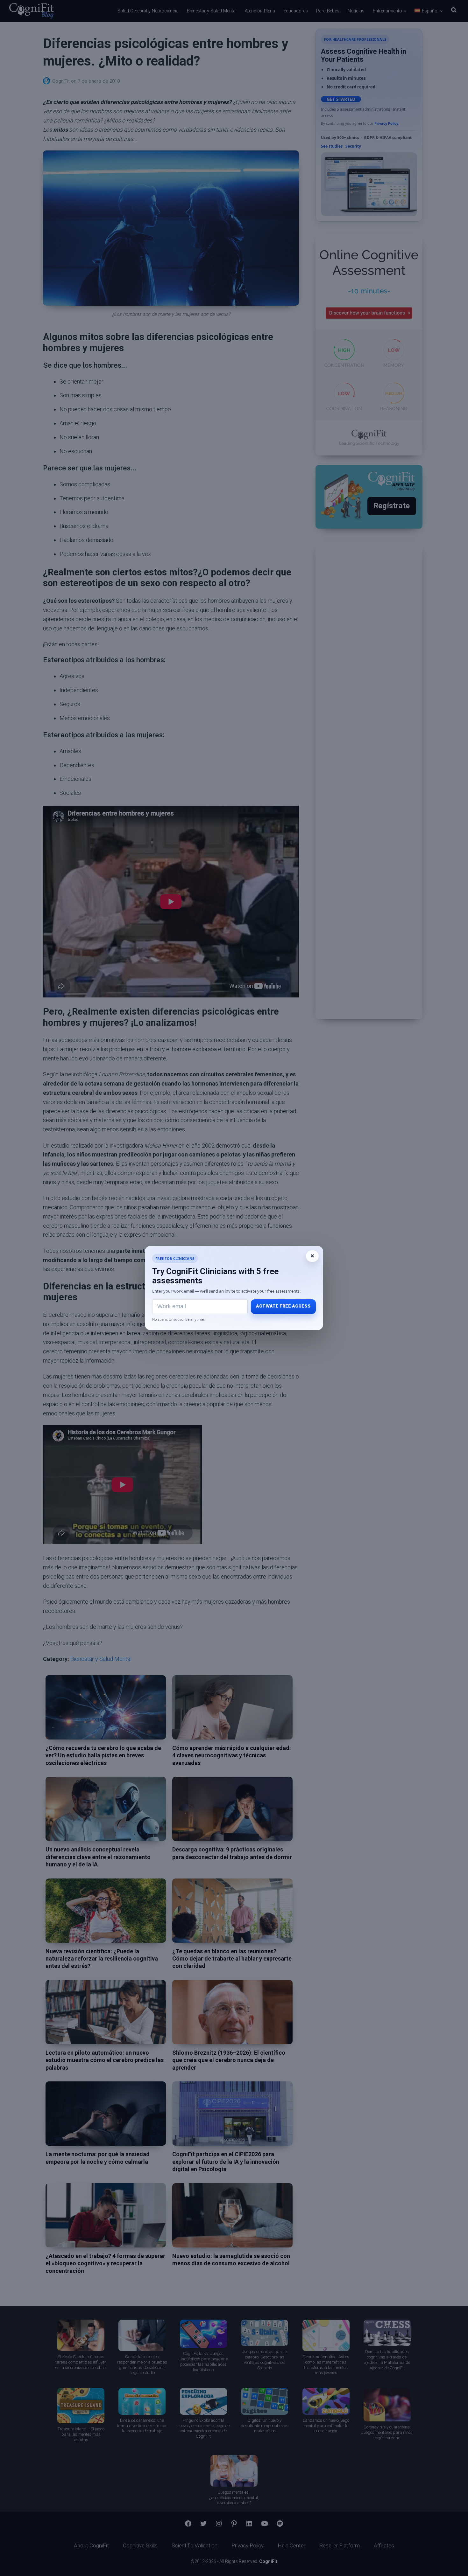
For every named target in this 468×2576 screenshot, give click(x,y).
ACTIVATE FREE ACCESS (283, 1306)
